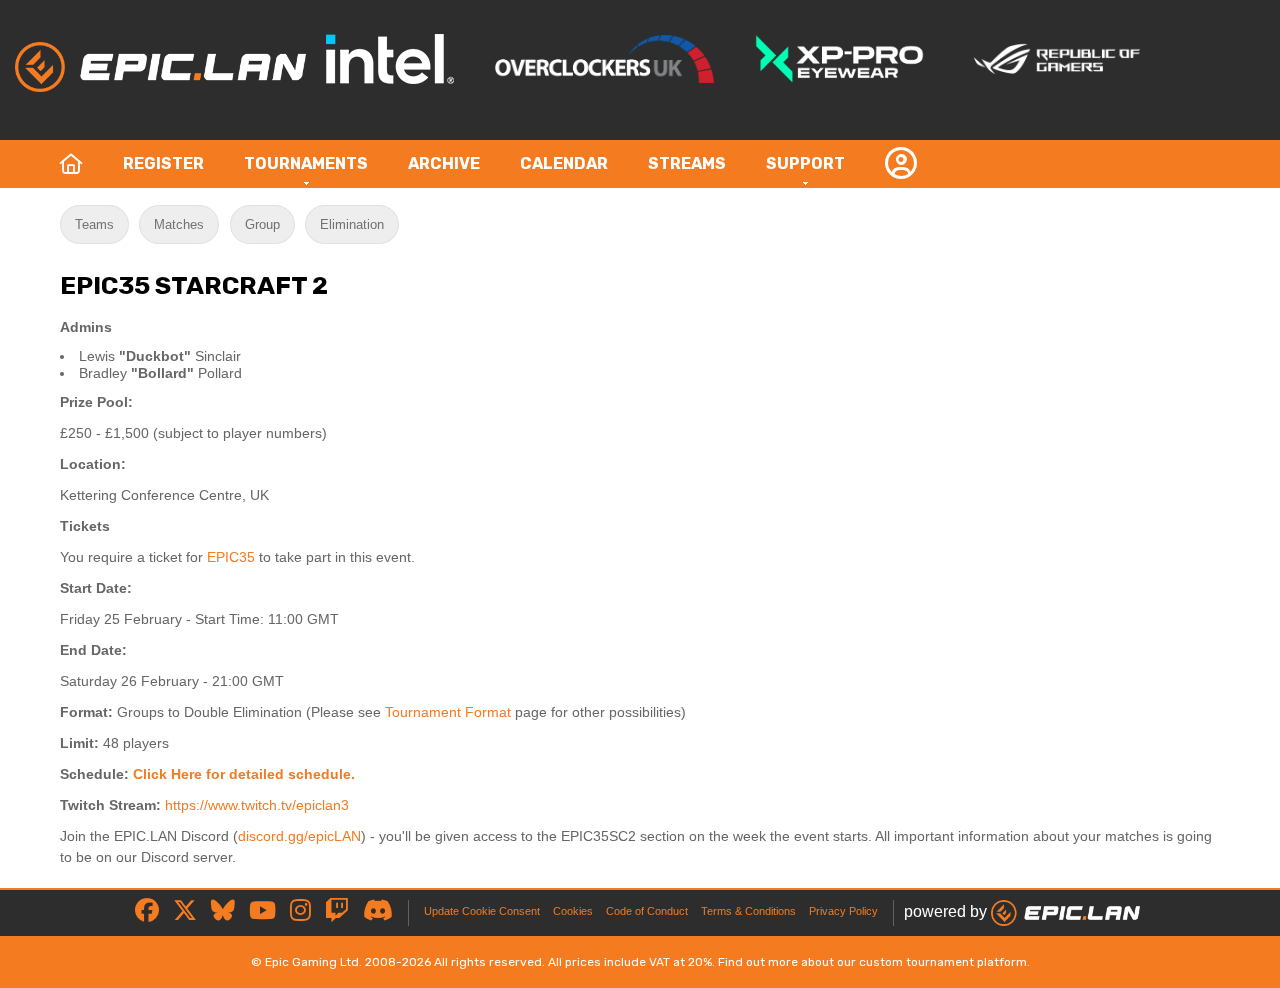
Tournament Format (448, 712)
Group (262, 224)
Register (163, 163)
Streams (687, 163)
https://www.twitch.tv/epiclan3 (257, 805)
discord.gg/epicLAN (299, 836)
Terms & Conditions (748, 911)
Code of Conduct (647, 911)
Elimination (352, 224)
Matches (179, 224)
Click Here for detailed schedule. (244, 774)
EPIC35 (231, 557)
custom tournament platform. (944, 962)
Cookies (573, 911)
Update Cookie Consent (482, 911)
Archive (444, 163)
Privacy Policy (843, 911)
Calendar (564, 163)
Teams (94, 224)
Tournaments (306, 163)
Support (805, 163)
